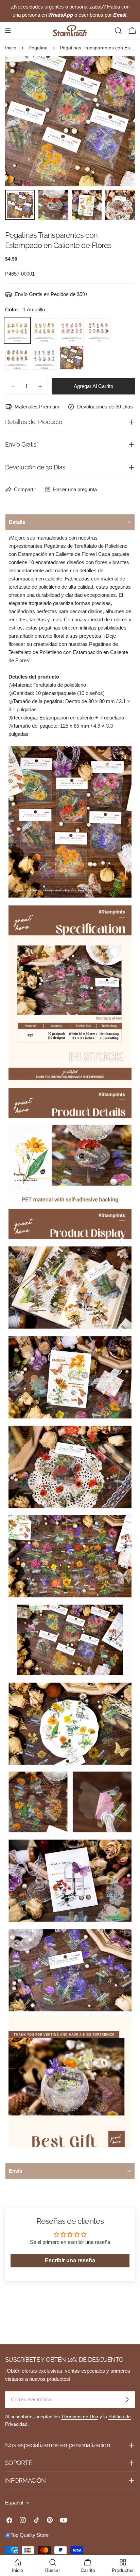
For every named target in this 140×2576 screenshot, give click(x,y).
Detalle (17, 522)
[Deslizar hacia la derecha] (119, 121)
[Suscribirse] (127, 2400)
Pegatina (38, 48)
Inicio (11, 48)
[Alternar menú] (8, 31)
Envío (16, 2171)
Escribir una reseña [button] (70, 2260)
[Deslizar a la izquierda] (21, 121)
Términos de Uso (80, 2417)
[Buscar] (118, 31)
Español (14, 2503)
